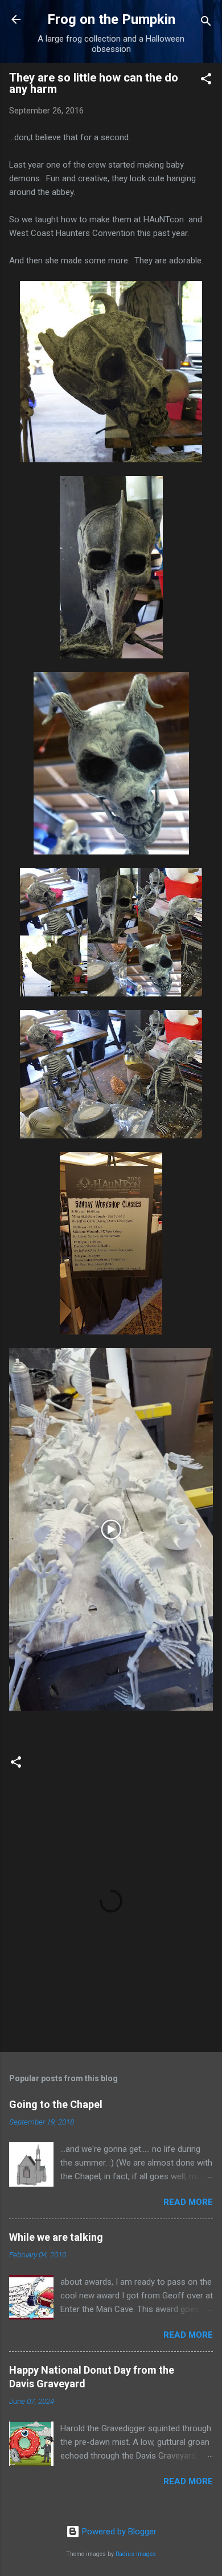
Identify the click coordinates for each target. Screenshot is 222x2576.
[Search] (206, 23)
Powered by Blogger (118, 2532)
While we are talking (56, 2237)
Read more (188, 2202)
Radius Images (136, 2554)
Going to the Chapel (56, 2104)
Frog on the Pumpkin (111, 19)
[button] (206, 81)
